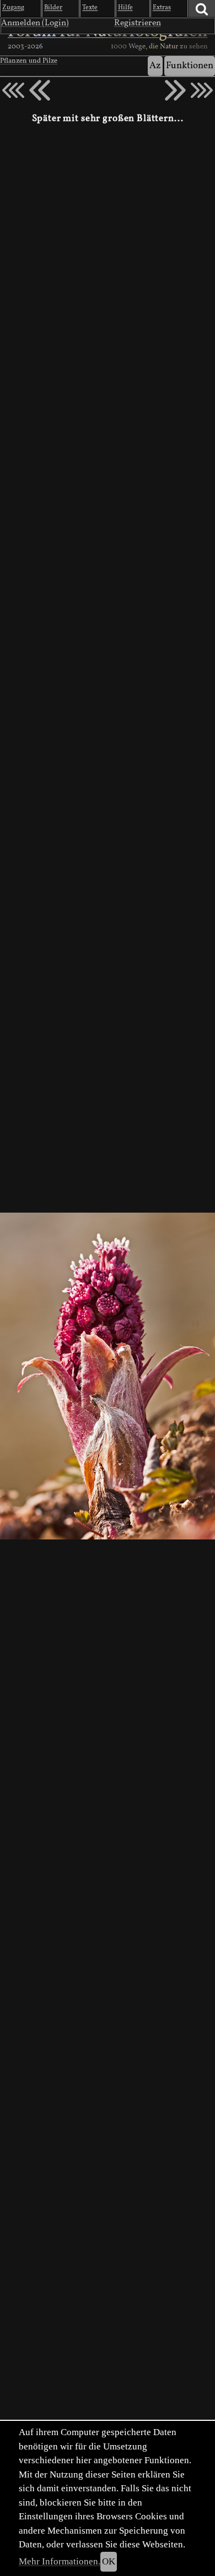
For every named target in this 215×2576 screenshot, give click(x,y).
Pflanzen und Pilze (29, 61)
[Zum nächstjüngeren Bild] (13, 90)
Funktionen (190, 66)
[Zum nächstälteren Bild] (202, 90)
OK (109, 2561)
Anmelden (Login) (35, 23)
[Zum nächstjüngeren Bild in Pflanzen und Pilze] (40, 90)
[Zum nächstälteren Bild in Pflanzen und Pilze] (175, 90)
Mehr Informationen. (60, 2561)
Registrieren (138, 23)
